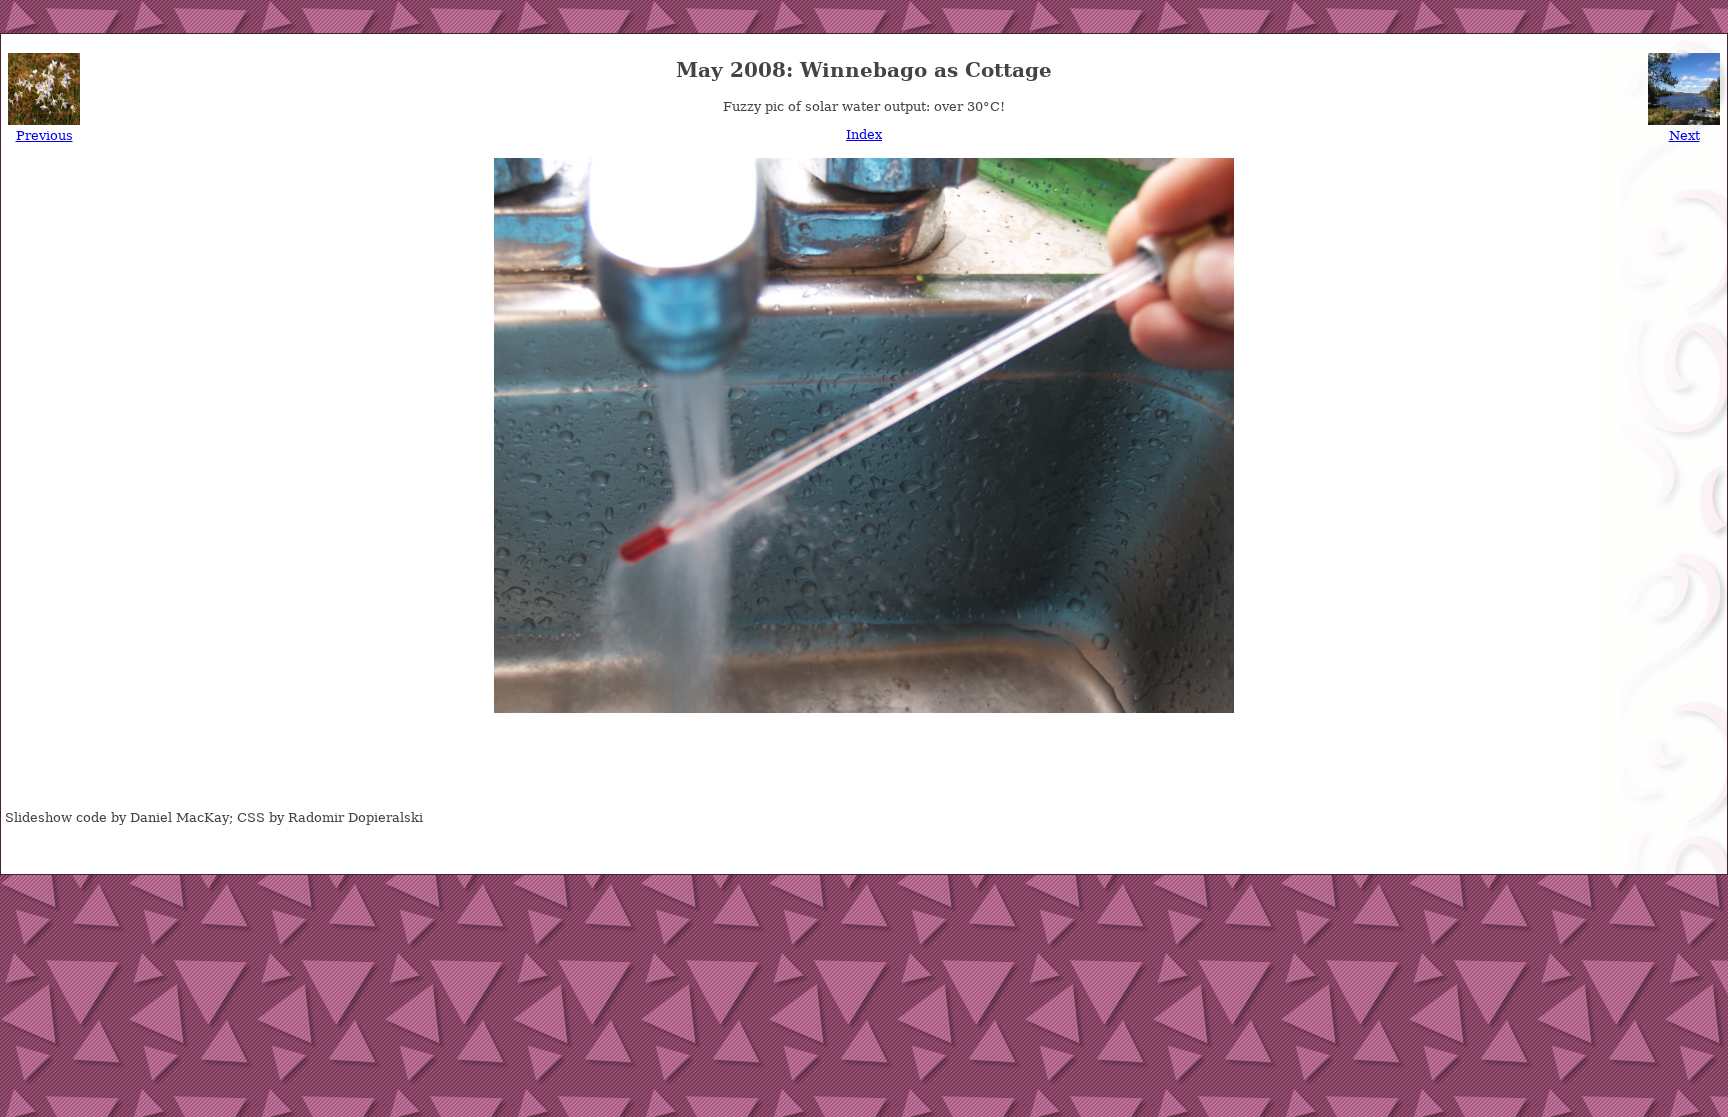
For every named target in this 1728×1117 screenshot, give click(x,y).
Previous (44, 135)
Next (1684, 135)
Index (864, 134)
